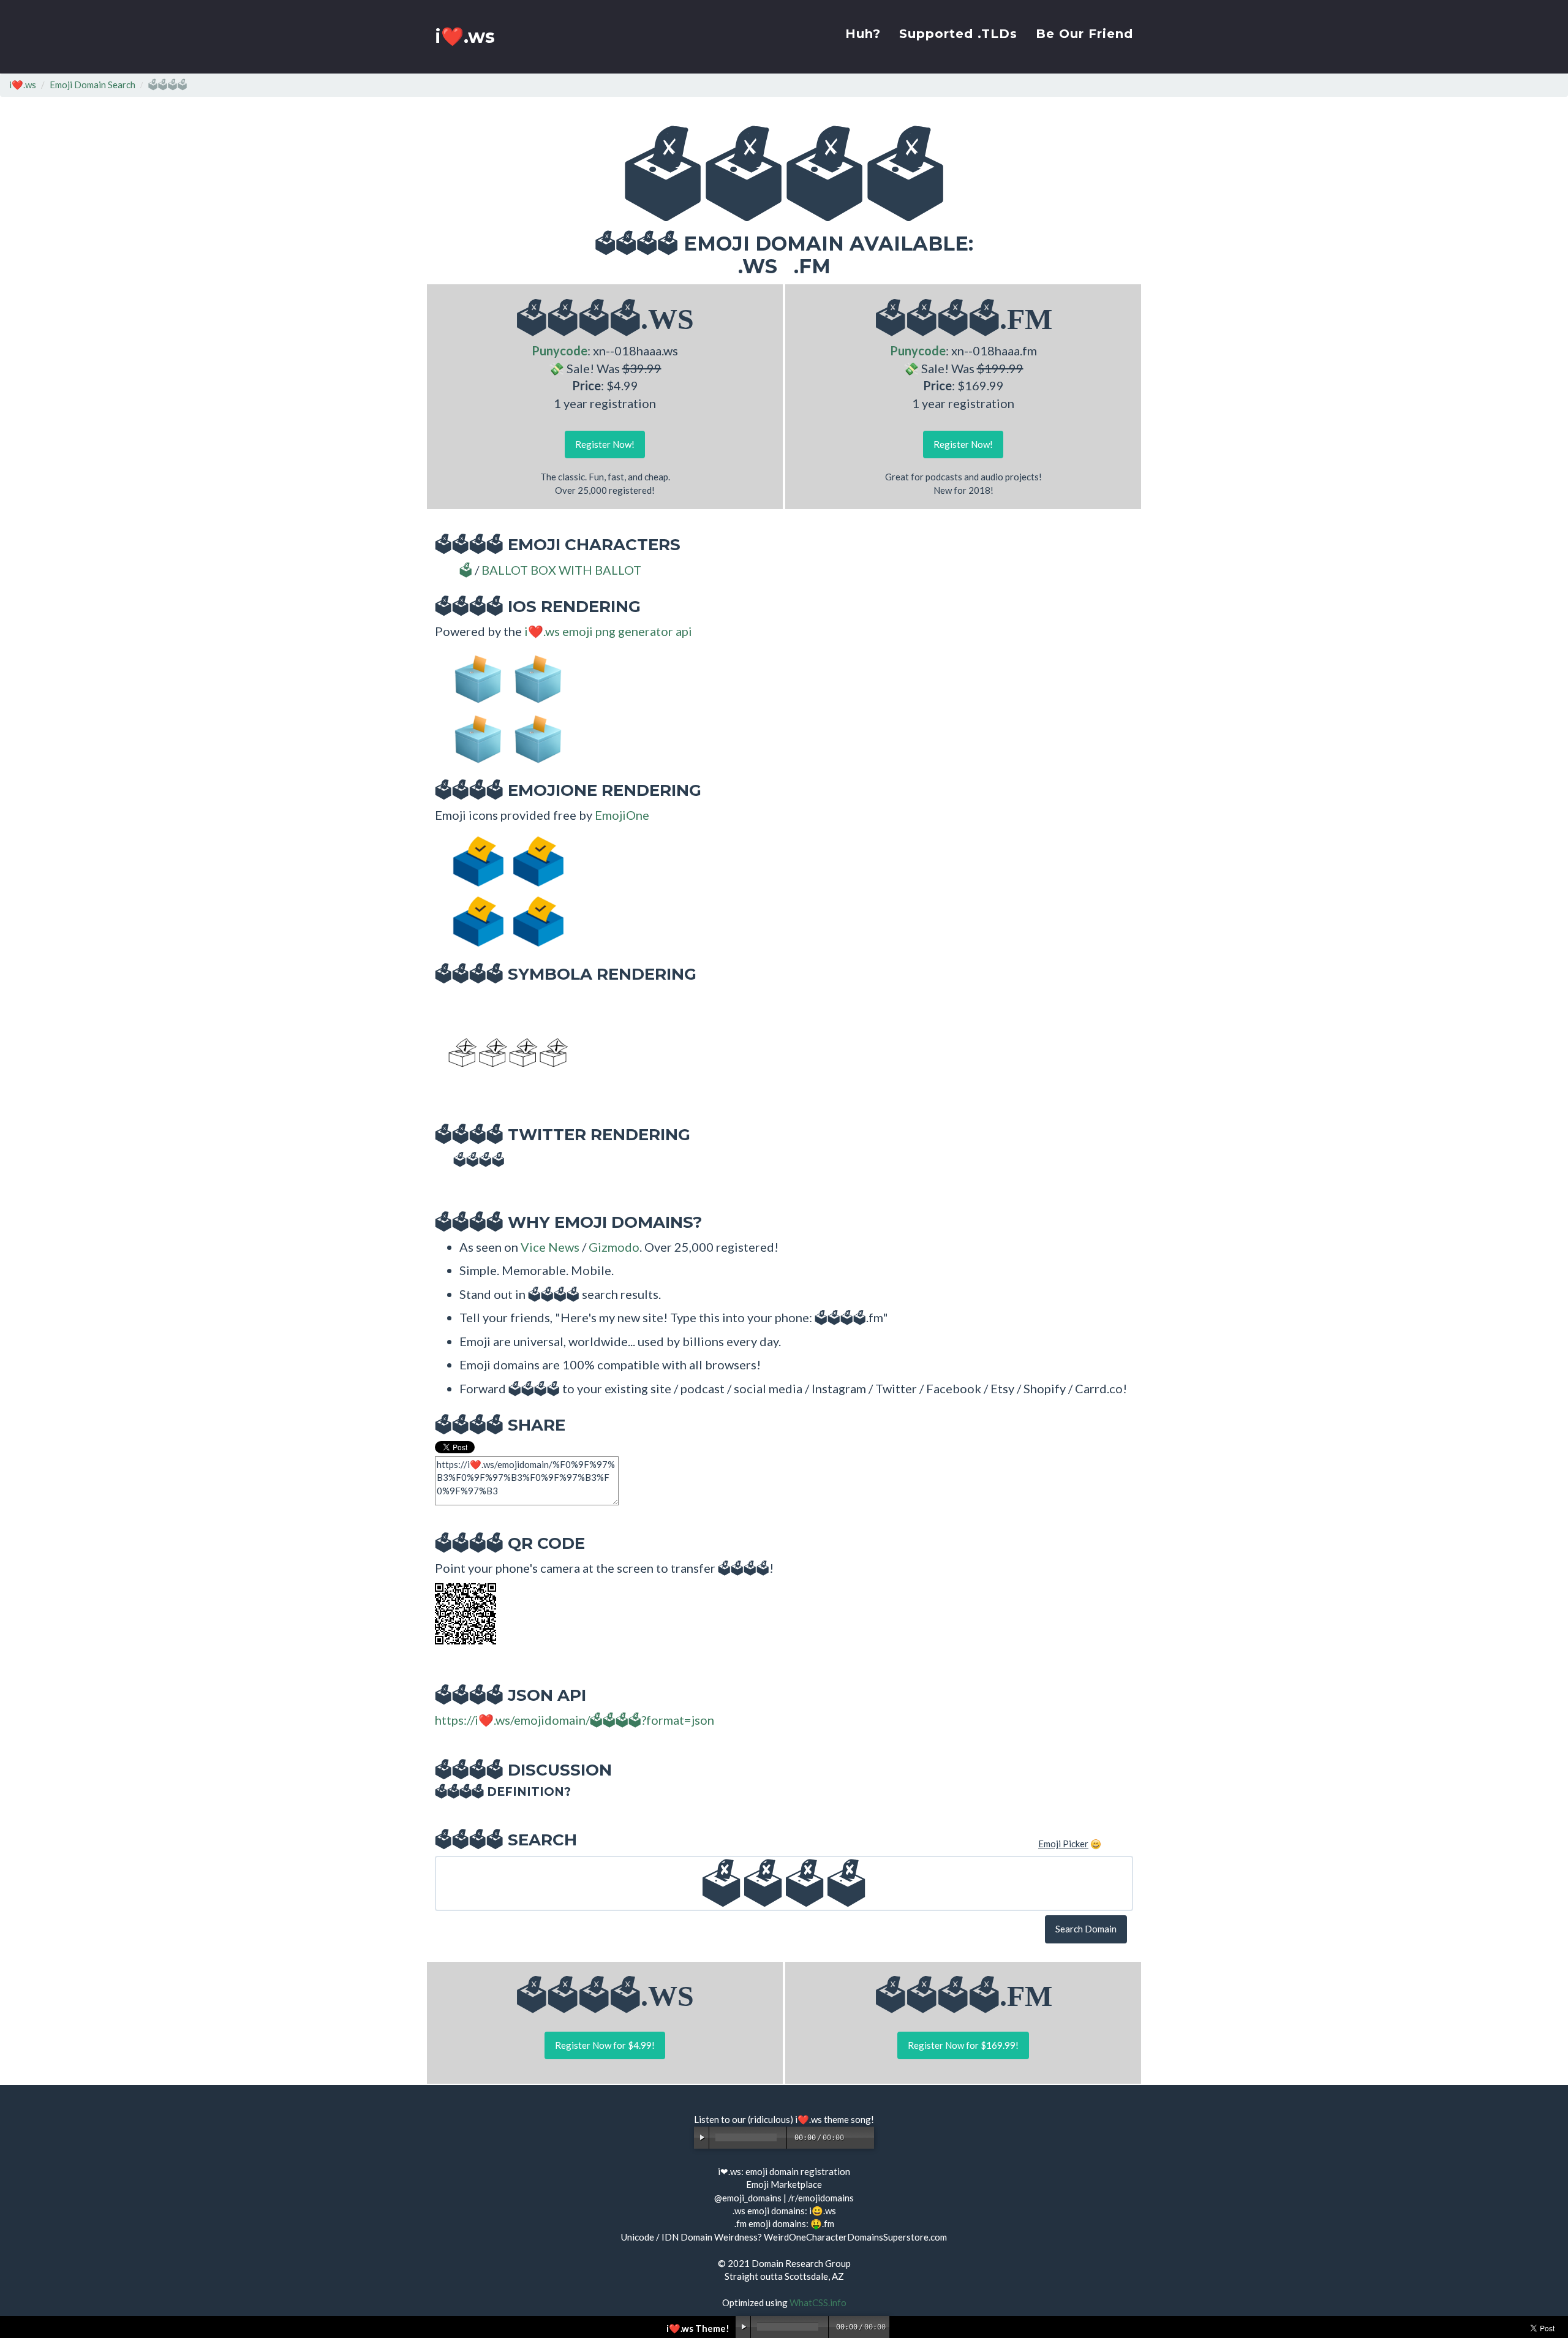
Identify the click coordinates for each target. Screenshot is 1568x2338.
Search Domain (1086, 1929)
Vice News (550, 1247)
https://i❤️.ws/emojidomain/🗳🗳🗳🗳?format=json (575, 1720)
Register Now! (605, 444)
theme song (847, 2119)
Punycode (560, 350)
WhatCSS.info (818, 2302)
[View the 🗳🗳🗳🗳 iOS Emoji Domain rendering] (502, 706)
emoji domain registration (798, 2171)
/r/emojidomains (821, 2198)
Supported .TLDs (958, 34)
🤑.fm (822, 2223)
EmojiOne (622, 815)
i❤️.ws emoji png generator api (608, 631)
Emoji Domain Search (92, 85)
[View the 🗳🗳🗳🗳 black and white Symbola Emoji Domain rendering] (502, 1050)
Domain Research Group (801, 2263)
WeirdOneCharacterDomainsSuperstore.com (855, 2237)
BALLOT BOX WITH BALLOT (561, 570)
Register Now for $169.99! (963, 2045)
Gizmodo (614, 1247)
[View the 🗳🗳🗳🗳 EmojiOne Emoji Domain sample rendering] (502, 890)
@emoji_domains (748, 2198)
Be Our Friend (1084, 34)
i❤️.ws (465, 36)
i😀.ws (823, 2211)
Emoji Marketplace (784, 2184)
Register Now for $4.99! (605, 2045)
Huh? (863, 34)
